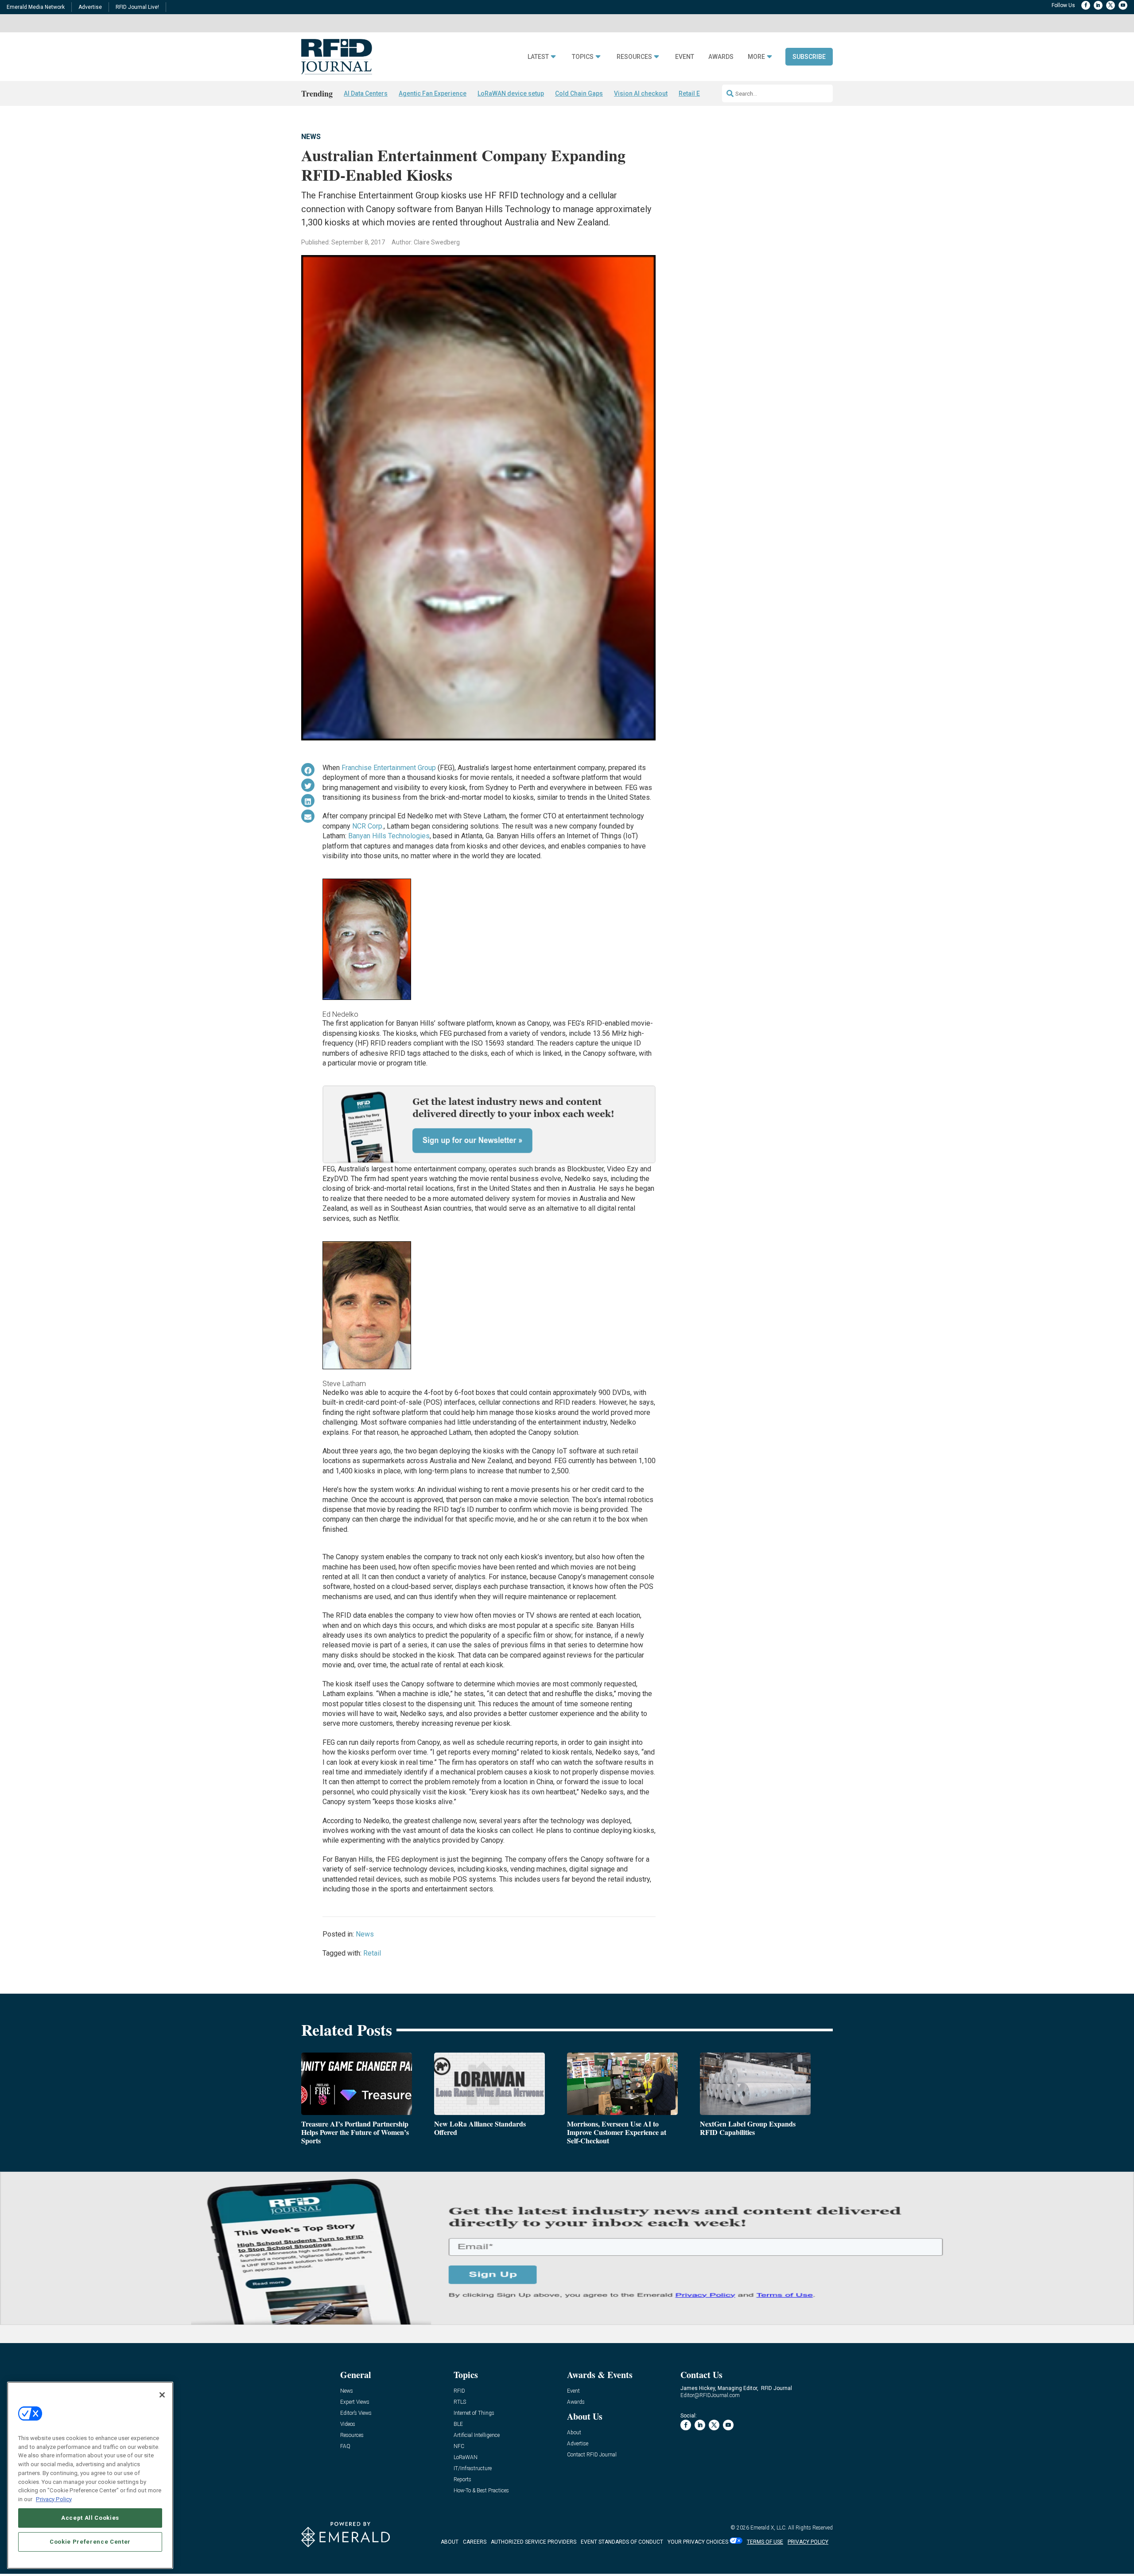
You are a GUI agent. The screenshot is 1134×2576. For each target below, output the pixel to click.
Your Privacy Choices (698, 2542)
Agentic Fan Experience (433, 93)
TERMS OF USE (765, 2542)
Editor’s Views (356, 2413)
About (574, 2433)
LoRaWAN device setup (511, 93)
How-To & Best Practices (481, 2491)
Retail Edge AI (699, 93)
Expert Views (355, 2402)
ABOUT (450, 2542)
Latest (538, 57)
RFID (459, 2391)
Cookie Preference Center (90, 2541)
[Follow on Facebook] (1086, 5)
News (311, 137)
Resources (634, 57)
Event (685, 57)
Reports (462, 2480)
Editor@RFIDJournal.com (710, 2395)
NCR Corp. (368, 826)
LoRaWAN (466, 2458)
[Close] (162, 2395)
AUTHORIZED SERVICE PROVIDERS (534, 2542)
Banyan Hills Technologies (389, 836)
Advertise (90, 7)
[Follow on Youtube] (1123, 5)
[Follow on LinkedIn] (1098, 5)
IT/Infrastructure (473, 2469)
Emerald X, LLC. (769, 2528)
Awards (721, 57)
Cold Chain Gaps (579, 93)
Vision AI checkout (641, 93)
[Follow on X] (1111, 5)
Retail (372, 1953)
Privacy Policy (54, 2499)
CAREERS (475, 2542)
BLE (458, 2424)
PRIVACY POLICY (808, 2542)
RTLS (460, 2402)
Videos (348, 2424)
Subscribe (809, 57)
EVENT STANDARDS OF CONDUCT (622, 2542)
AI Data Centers (366, 93)
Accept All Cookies (90, 2517)
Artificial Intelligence (477, 2435)
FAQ (345, 2446)
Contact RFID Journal (592, 2455)
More (756, 57)
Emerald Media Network (36, 7)
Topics (583, 57)
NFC (459, 2446)
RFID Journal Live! (137, 7)
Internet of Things (474, 2413)
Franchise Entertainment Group (389, 768)
